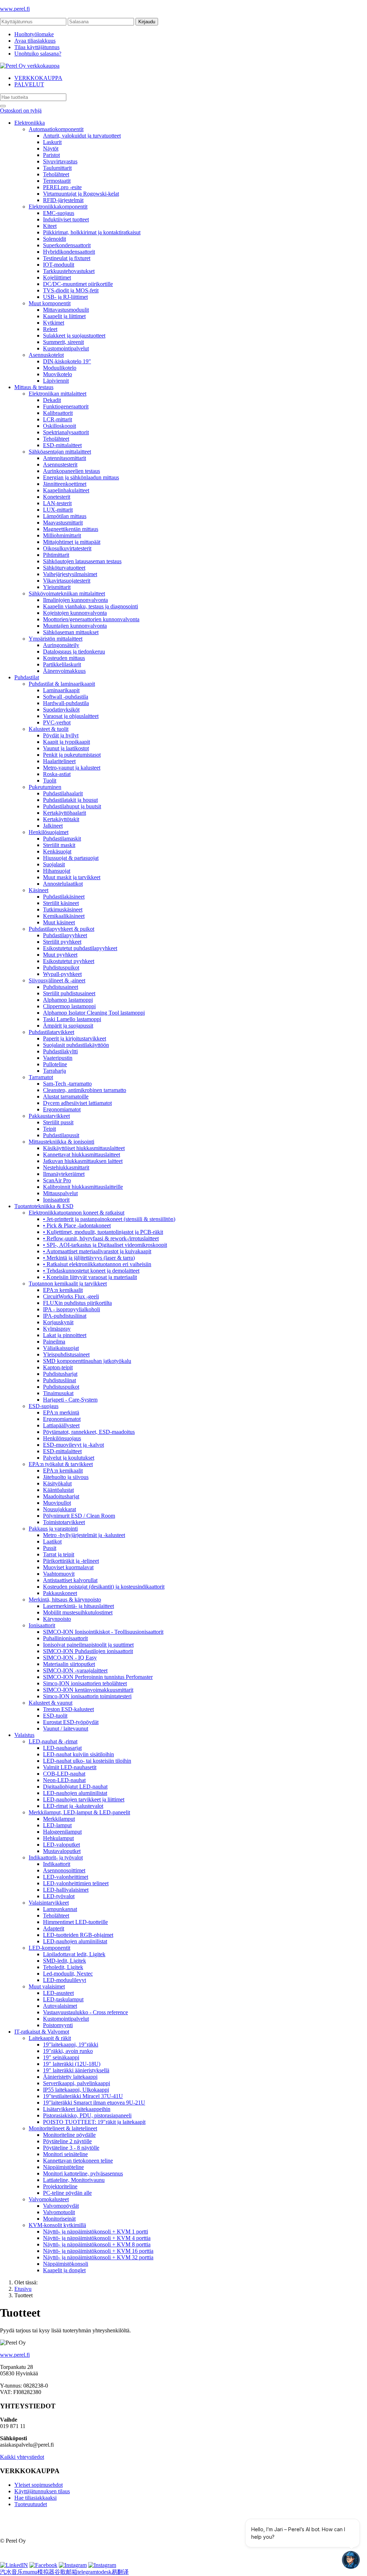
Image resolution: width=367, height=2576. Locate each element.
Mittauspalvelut (60, 1193)
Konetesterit (57, 497)
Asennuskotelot (46, 355)
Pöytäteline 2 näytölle (67, 2141)
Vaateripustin (58, 1058)
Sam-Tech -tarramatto (67, 1084)
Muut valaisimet (47, 1986)
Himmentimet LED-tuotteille (75, 1922)
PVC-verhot (57, 722)
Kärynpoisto (57, 1619)
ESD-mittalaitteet (62, 445)
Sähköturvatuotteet (64, 568)
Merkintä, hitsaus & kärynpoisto (65, 1600)
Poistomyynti (58, 2025)
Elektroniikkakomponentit (58, 207)
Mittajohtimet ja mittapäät (72, 542)
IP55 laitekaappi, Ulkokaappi (76, 2090)
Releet (50, 329)
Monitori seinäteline (65, 2154)
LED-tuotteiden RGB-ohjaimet (78, 1935)
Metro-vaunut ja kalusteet (72, 768)
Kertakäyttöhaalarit (65, 813)
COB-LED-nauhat (64, 1774)
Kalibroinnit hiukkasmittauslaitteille (83, 1187)
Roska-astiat (57, 774)
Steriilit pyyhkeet (62, 942)
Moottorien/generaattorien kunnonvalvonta (91, 619)
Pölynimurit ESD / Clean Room (79, 1516)
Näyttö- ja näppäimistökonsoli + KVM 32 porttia (98, 2257)
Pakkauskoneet (60, 1593)
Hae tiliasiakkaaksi (35, 2498)
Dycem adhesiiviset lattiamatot (77, 1103)
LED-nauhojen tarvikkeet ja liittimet (84, 1799)
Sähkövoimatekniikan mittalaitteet (67, 593)
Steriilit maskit (59, 845)
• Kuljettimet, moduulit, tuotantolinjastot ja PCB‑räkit (103, 1232)
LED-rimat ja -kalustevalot (73, 1806)
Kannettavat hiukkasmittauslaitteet (82, 1155)
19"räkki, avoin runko (68, 2051)
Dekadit (52, 400)
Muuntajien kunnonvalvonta (75, 626)
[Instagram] (73, 2565)
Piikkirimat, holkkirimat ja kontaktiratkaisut (92, 232)
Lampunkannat (60, 1909)
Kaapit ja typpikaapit (66, 742)
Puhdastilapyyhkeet (65, 935)
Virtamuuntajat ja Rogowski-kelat (81, 194)
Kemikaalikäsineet (64, 916)
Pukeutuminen (45, 787)
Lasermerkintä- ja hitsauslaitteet (78, 1606)
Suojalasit (54, 864)
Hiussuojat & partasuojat (71, 858)
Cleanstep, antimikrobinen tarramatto (85, 1090)
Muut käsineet (59, 922)
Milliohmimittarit (62, 535)
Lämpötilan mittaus (65, 516)
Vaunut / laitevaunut (66, 1728)
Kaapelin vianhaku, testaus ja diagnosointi (90, 606)
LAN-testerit (57, 503)
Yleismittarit (57, 587)
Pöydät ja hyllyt (61, 735)
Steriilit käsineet (61, 903)
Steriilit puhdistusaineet (69, 993)
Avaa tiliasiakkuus (35, 41)
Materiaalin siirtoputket (69, 1664)
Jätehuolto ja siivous (66, 1477)
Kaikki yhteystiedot (22, 2457)
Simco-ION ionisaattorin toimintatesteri (87, 1696)
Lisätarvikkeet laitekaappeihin (77, 2109)
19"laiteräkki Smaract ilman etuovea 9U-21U (94, 2103)
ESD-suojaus (44, 1406)
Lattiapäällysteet (61, 1425)
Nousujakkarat (59, 1509)
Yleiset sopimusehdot (39, 2485)
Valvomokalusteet (49, 2199)
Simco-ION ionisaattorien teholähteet (85, 1683)
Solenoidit (54, 239)
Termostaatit (57, 181)
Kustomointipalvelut (66, 348)
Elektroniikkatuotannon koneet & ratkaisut (77, 1213)
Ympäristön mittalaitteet (56, 639)
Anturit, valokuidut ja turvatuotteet (82, 136)
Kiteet (50, 226)
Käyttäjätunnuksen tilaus (42, 2491)
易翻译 (120, 2572)
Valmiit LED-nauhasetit (70, 1767)
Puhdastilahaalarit (63, 793)
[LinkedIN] (14, 2565)
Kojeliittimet (57, 277)
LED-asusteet (58, 1993)
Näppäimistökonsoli (66, 2264)
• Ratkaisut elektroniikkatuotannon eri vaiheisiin (97, 1264)
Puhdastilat (27, 677)
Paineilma (54, 1342)
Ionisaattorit (56, 1200)
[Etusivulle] (30, 66)
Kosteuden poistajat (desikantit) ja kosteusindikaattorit (104, 1587)
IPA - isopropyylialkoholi (72, 1309)
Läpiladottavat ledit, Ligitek (74, 1954)
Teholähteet (56, 174)
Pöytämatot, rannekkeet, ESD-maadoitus (89, 1432)
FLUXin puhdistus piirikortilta (77, 1303)
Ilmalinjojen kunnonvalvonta (75, 600)
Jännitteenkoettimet (65, 484)
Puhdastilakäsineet (64, 897)
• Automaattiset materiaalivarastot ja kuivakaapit (97, 1251)
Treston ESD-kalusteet (68, 1709)
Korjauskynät (58, 1322)
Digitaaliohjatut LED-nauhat (75, 1787)
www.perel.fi (15, 9)
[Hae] (3, 106)
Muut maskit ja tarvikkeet (72, 877)
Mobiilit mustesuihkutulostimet (78, 1612)
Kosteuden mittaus (64, 658)
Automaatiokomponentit (56, 129)
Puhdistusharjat (60, 1374)
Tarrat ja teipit (59, 1554)
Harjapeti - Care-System (70, 1400)
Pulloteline (55, 1064)
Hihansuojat (57, 871)
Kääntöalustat (58, 1490)
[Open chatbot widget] (351, 2560)
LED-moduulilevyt (65, 1980)
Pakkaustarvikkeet (49, 1116)
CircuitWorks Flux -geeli (71, 1296)
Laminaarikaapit (61, 690)
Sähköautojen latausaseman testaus (82, 561)
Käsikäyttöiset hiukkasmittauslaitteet (84, 1148)
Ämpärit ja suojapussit (68, 1026)
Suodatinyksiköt (61, 710)
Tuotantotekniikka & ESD (44, 1206)
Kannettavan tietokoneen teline (78, 2161)
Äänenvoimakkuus (64, 671)
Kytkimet (54, 323)
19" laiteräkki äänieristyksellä (76, 2070)
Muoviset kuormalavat (68, 1567)
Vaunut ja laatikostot (66, 748)
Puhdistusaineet (61, 987)
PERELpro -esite (62, 187)
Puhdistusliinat (59, 1380)
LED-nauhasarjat (62, 1748)
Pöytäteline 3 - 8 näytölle (71, 2148)
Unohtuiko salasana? (38, 54)
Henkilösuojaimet (49, 832)
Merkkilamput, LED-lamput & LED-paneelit (79, 1812)
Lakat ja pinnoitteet (65, 1335)
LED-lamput (57, 1825)
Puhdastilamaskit (62, 839)
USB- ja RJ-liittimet (65, 297)
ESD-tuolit (55, 1716)
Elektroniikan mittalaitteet (58, 394)
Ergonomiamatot (62, 1109)
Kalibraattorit (58, 413)
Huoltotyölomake (34, 34)
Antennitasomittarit (65, 458)
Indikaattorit (57, 1864)
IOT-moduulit (59, 265)
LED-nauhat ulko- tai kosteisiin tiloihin (87, 1761)
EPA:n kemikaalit (63, 1290)
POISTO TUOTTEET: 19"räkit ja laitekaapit (94, 2122)
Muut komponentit (50, 303)
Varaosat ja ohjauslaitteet (71, 716)
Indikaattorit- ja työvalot (56, 1857)
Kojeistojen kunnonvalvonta (75, 613)
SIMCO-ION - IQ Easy (70, 1658)
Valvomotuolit (59, 2212)
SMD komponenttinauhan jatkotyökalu (87, 1361)
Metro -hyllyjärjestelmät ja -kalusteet (84, 1535)
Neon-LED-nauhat (64, 1780)
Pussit (50, 1548)
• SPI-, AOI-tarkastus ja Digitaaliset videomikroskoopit (105, 1245)
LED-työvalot (59, 1896)
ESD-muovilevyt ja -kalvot (73, 1445)
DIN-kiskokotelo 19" (67, 361)
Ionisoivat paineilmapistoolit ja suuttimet (88, 1645)
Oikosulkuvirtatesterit (67, 548)
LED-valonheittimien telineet (76, 1883)
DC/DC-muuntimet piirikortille (78, 284)
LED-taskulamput (63, 1999)
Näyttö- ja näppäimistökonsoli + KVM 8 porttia (97, 2244)
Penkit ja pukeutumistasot (72, 755)
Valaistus (24, 1735)
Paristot (51, 155)
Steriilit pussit (58, 1122)
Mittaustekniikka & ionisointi (61, 1142)
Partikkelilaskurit (62, 664)
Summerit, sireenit (63, 342)
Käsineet (39, 890)
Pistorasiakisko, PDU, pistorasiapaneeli (87, 2115)
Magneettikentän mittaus (71, 529)
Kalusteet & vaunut (51, 1703)
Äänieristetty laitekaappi (70, 2077)
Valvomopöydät (61, 2206)
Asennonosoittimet (64, 1870)
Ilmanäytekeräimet (64, 1174)
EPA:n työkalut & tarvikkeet (61, 1464)
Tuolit (50, 781)
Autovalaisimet (60, 2006)
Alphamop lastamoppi (68, 1000)
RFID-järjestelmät (63, 200)
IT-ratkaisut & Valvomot (42, 2032)
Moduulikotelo (60, 368)
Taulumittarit (57, 168)
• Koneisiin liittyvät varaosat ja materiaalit (90, 1277)
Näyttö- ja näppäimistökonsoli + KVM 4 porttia (97, 2238)
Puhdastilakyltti (60, 1051)
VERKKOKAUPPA (38, 78)
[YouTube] (102, 2565)
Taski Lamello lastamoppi (72, 1019)
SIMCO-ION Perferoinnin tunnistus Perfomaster (98, 1677)
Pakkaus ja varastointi (53, 1529)
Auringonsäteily (61, 645)
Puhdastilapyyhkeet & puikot (61, 929)
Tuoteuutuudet (31, 2504)
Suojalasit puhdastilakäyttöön (76, 1045)
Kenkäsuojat (57, 851)
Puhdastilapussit (61, 1135)
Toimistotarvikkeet (64, 1522)
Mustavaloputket (62, 1851)
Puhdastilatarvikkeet (51, 1032)
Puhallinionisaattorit (65, 1638)
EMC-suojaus (59, 213)
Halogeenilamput (62, 1832)
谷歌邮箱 (66, 2572)
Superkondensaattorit (67, 245)
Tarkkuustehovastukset (69, 271)
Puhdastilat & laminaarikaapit (62, 684)
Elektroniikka (30, 123)
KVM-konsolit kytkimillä (57, 2225)
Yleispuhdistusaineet (66, 1354)
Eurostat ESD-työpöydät (71, 1722)
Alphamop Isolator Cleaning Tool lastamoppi (94, 1013)
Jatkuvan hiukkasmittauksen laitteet (83, 1161)
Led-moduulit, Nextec (68, 1974)
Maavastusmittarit (63, 523)
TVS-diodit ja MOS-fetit (71, 290)
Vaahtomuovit (59, 1574)
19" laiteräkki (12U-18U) (72, 2064)
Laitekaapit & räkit (50, 2038)
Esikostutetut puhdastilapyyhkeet (80, 948)
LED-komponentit (49, 1948)
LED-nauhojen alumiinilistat (75, 1793)
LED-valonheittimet (66, 1877)
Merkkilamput (59, 1819)
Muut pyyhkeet (60, 955)
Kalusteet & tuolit (49, 729)
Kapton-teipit (58, 1367)
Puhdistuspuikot (61, 968)
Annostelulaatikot (63, 884)
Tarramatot (41, 1077)
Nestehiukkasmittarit (66, 1167)
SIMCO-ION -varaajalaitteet (75, 1670)
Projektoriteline (60, 2186)
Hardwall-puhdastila (66, 703)
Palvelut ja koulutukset (69, 1458)
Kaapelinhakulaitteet (66, 490)
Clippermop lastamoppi (69, 1006)
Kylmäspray (57, 1329)
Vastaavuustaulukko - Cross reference (85, 2012)
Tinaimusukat (58, 1393)
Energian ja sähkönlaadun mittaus (81, 477)
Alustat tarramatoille (66, 1097)
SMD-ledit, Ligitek (65, 1961)
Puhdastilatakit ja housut (70, 800)
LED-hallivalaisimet (66, 1890)
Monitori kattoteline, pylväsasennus (83, 2173)
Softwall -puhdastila (66, 697)
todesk (104, 2572)
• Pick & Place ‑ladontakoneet (77, 1225)
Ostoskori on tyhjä (21, 111)
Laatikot (52, 1541)
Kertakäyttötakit (61, 819)
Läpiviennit (56, 381)
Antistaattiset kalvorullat (70, 1580)
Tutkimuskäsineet (63, 909)
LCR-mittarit (58, 419)
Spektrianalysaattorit (66, 432)
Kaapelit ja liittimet (64, 316)
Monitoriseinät (59, 2219)
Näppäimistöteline (63, 2167)
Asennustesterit (60, 465)
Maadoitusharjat (61, 1496)
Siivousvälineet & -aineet (57, 980)
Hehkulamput (58, 1838)
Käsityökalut (57, 1483)
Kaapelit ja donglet (64, 2270)
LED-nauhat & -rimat (53, 1741)
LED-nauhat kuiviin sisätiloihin (78, 1754)
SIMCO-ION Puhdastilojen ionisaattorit (88, 1651)
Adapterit (54, 1928)
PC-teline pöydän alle (67, 2193)
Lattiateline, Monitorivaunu (74, 2180)
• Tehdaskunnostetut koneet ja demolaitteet (91, 1271)
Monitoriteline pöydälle (69, 2135)
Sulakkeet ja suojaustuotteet (74, 336)
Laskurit (52, 142)
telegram (87, 2572)
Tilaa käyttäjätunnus (37, 47)
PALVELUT (29, 84)
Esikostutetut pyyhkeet (69, 961)
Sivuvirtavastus (60, 161)
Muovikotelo (58, 374)
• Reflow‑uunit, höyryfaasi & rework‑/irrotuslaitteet (101, 1238)
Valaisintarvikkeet (49, 1903)
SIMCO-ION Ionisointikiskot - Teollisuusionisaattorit (103, 1632)
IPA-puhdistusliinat (65, 1316)
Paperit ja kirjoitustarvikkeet (75, 1038)
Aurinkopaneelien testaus (72, 471)
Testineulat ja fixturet (67, 258)
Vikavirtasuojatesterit (67, 581)
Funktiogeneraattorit (66, 406)
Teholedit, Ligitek (63, 1967)
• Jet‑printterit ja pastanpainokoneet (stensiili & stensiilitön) (109, 1219)
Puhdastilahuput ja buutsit (72, 806)
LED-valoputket (61, 1845)
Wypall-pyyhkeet (62, 974)
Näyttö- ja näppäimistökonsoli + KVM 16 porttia (98, 2251)
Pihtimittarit (56, 555)
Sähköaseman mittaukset (71, 632)
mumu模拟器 (39, 2572)
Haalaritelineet (59, 761)
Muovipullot (57, 1503)
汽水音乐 (11, 2572)
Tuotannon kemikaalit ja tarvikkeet (68, 1284)
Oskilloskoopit (59, 426)
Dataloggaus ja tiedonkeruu (74, 652)
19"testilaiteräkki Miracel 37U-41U (83, 2096)
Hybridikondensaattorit (69, 252)
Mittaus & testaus (34, 387)
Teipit (49, 1129)
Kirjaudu (147, 22)
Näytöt (51, 149)
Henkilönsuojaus (62, 1438)
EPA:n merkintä (61, 1413)
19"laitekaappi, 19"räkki (71, 2044)
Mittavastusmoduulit (66, 310)
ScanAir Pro (57, 1180)
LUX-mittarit (58, 510)
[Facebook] (43, 2565)
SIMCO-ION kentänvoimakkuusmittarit (88, 1690)
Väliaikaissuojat (61, 1348)
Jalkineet (53, 826)
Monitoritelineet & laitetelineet (63, 2128)
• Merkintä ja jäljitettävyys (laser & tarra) (89, 1258)
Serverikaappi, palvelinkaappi (77, 2083)
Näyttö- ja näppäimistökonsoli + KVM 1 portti (96, 2232)
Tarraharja (54, 1071)
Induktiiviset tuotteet (66, 219)
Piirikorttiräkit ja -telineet (71, 1561)
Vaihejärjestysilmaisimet (70, 574)
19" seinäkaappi (61, 2057)
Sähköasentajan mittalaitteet (60, 452)
